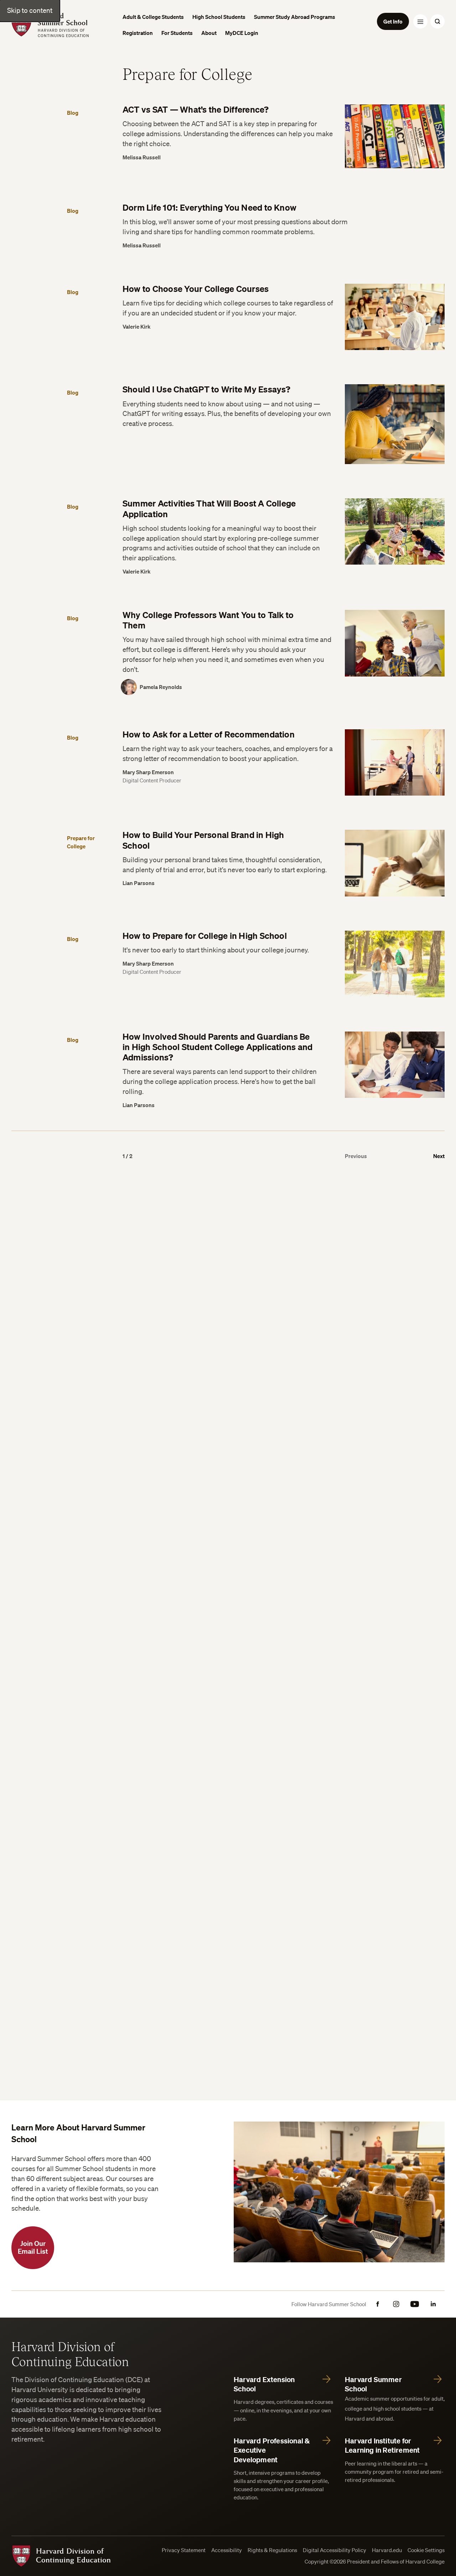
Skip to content (30, 10)
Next (439, 1156)
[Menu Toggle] (420, 21)
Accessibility (227, 2550)
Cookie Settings (426, 2550)
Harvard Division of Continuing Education (70, 2354)
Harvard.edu (387, 2550)
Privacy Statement (184, 2550)
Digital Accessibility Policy (335, 2550)
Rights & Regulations (272, 2550)
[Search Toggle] (437, 21)
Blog (73, 113)
